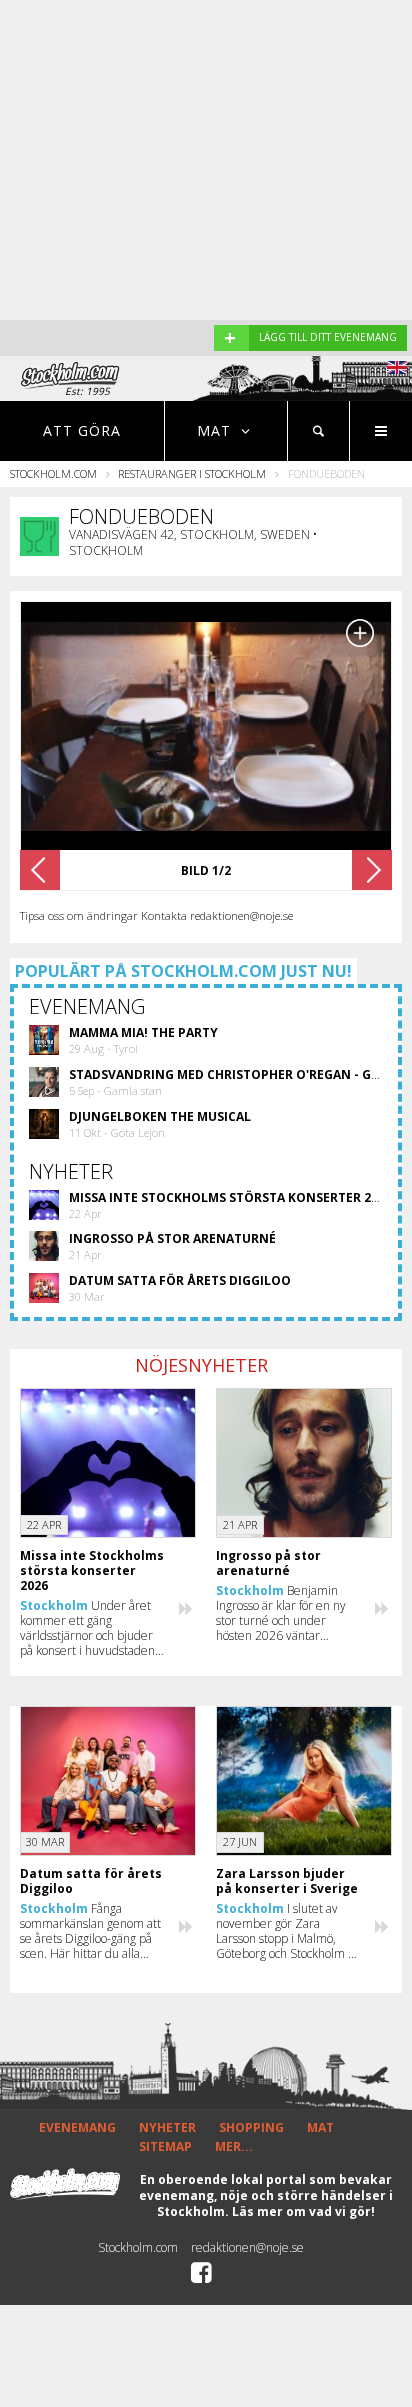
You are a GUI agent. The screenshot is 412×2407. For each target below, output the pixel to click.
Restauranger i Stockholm (192, 473)
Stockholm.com (53, 473)
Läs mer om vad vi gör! (303, 2211)
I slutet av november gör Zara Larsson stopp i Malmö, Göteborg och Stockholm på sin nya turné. (288, 1931)
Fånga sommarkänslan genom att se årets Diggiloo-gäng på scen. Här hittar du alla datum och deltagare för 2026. (90, 1931)
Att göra (82, 430)
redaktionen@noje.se (247, 2247)
